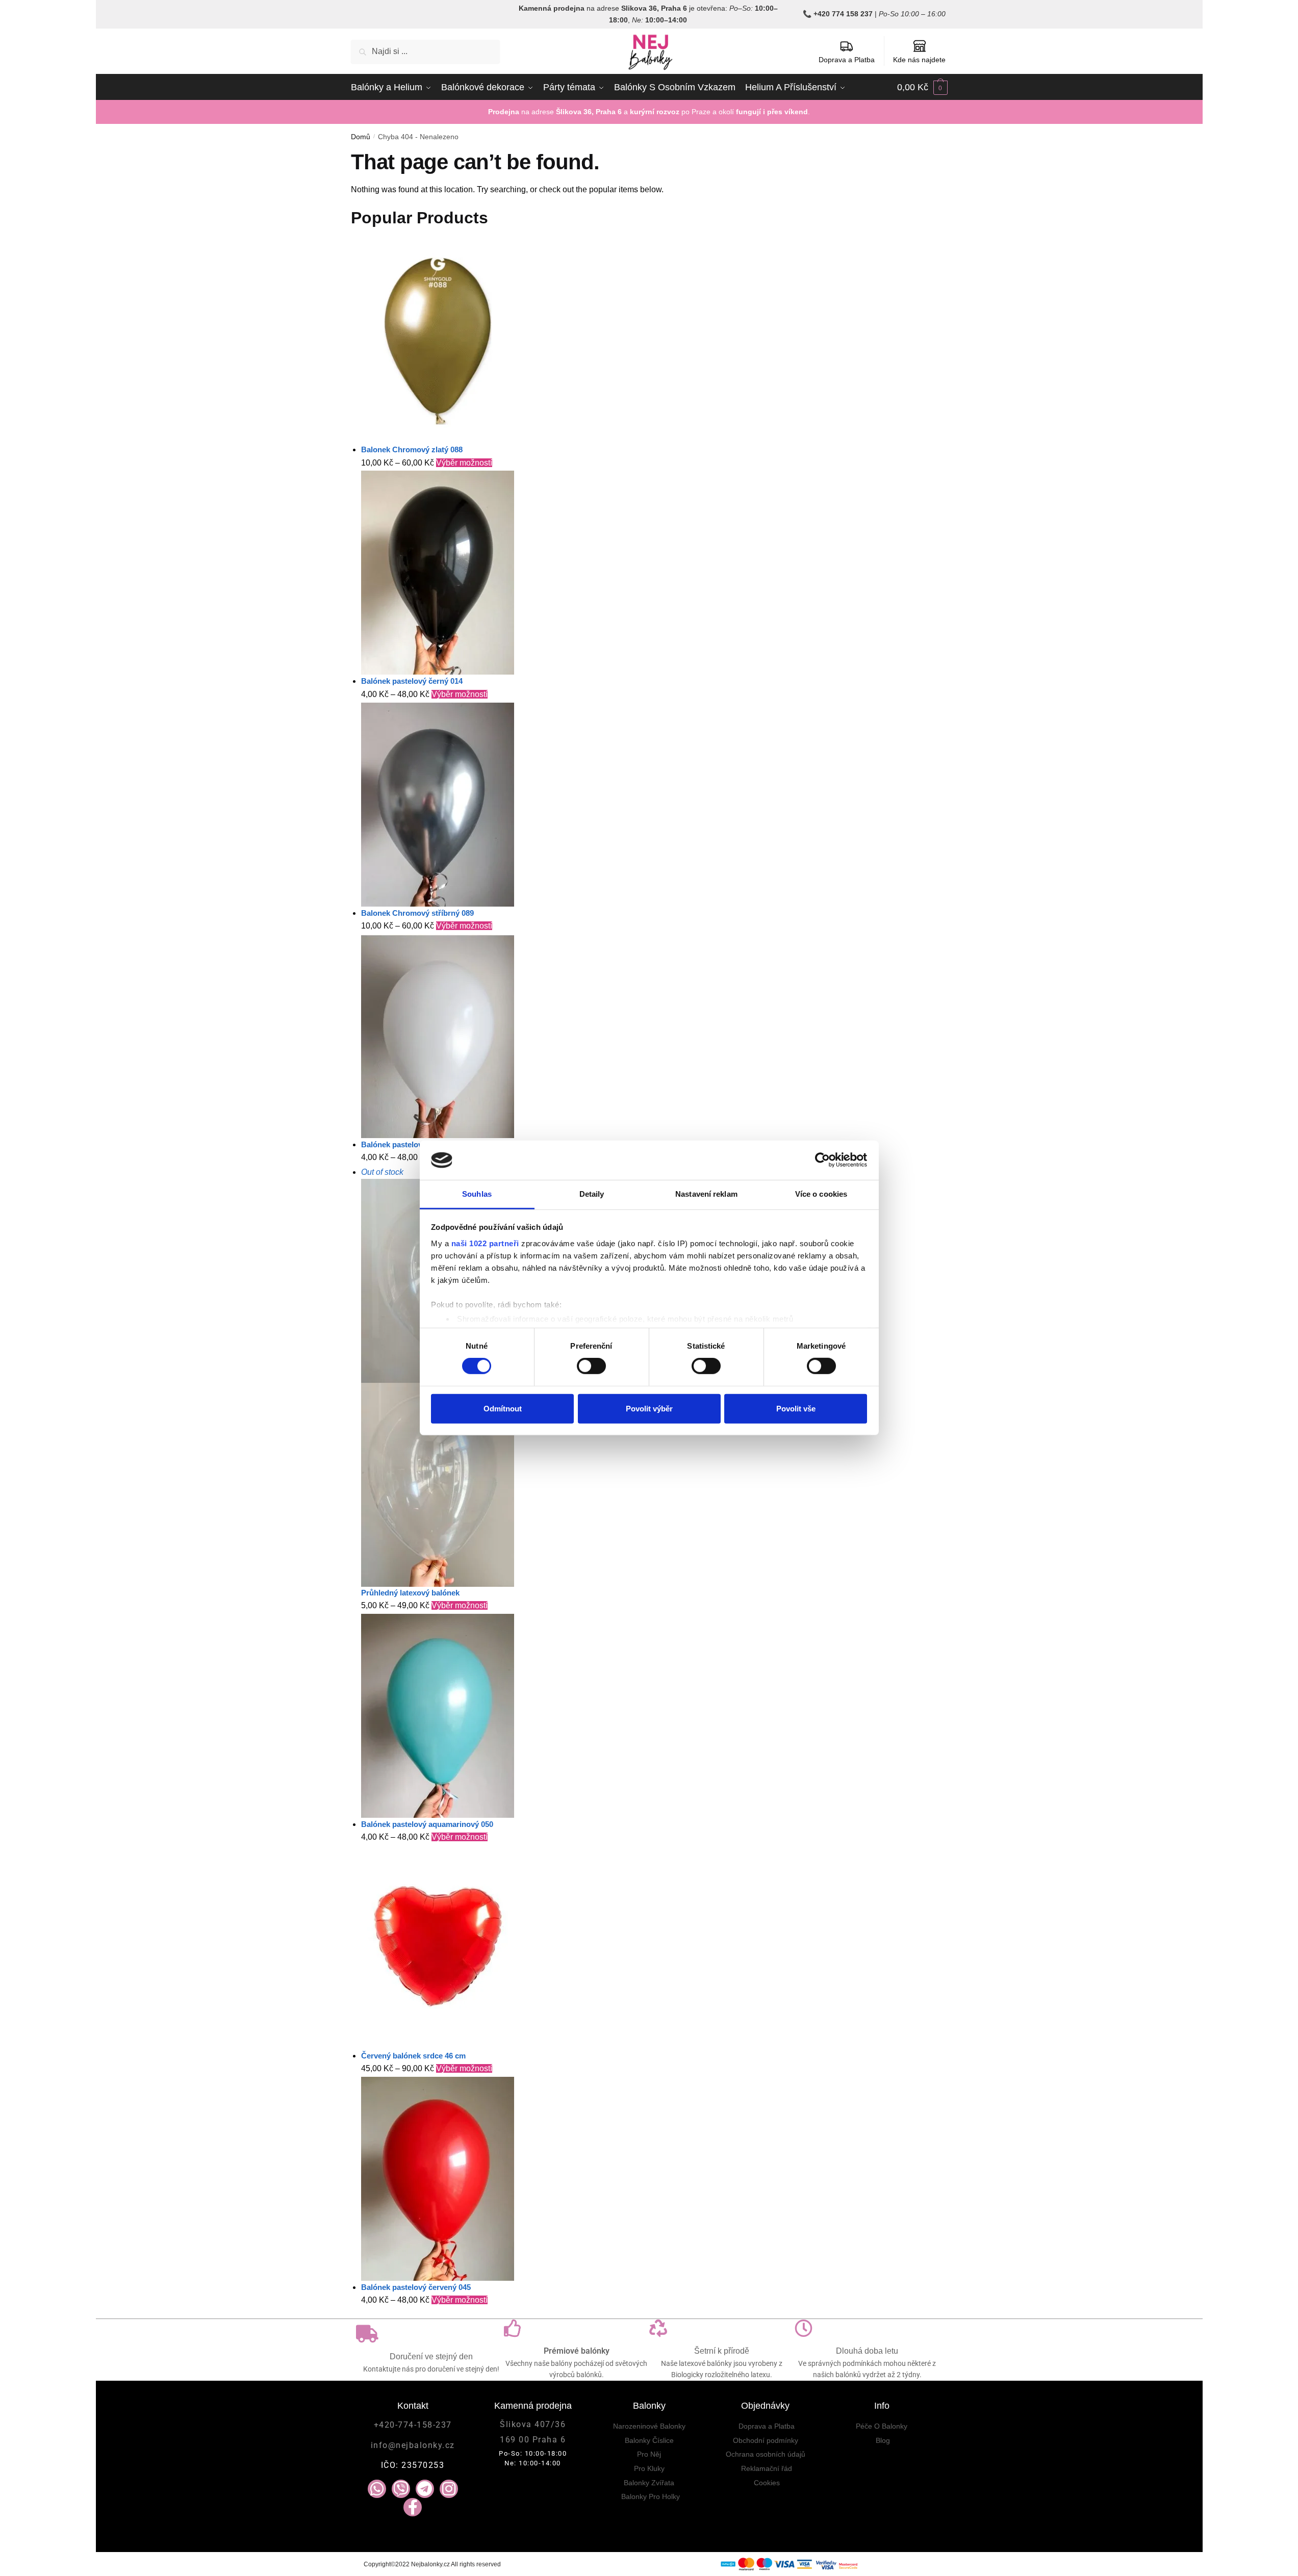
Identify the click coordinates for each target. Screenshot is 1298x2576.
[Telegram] (425, 2489)
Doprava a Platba (847, 60)
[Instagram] (449, 2489)
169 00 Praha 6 (533, 2440)
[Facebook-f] (413, 2507)
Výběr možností (464, 463)
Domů (361, 137)
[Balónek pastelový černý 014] (654, 573)
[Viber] (401, 2489)
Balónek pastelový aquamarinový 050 (427, 1824)
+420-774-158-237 (413, 2425)
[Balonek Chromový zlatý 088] (654, 341)
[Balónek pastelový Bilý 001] (654, 1036)
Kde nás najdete (919, 60)
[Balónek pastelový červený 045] (654, 2179)
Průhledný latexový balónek (410, 1593)
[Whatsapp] (377, 2489)
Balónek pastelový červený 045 (416, 2287)
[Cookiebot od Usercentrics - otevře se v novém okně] (822, 1160)
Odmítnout (503, 1408)
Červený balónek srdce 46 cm (413, 2056)
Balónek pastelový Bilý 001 (409, 1144)
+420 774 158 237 (843, 14)
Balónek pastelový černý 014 (412, 681)
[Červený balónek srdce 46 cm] (654, 1947)
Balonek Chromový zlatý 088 (412, 449)
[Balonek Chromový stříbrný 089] (654, 805)
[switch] (591, 1366)
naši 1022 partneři (485, 1243)
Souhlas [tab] (477, 1194)
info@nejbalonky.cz (413, 2445)
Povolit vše (796, 1408)
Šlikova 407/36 (533, 2424)
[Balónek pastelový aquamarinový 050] (654, 1716)
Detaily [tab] (592, 1194)
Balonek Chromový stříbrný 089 (417, 913)
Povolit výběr (649, 1408)
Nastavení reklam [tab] (706, 1194)
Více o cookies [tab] (821, 1194)
